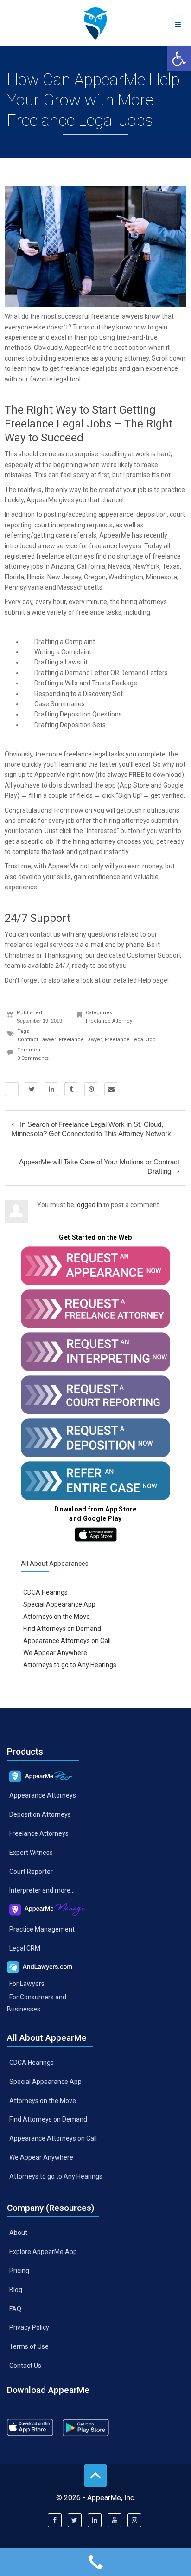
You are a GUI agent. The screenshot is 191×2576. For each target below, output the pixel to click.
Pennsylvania (24, 587)
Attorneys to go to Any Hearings (70, 1664)
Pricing (19, 2270)
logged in (89, 1205)
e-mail (94, 945)
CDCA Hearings (45, 1592)
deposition (152, 514)
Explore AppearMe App (43, 2252)
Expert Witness (31, 1852)
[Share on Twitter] (32, 1089)
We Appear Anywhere (55, 1652)
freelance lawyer (80, 1040)
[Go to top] (95, 2476)
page (160, 980)
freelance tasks (99, 612)
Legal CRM (25, 1948)
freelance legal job (130, 1040)
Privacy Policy (29, 2327)
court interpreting (60, 525)
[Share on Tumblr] (71, 1089)
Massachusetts (80, 587)
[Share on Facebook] (12, 1089)
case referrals (76, 535)
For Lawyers (27, 1984)
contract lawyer (37, 1040)
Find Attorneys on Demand (62, 1629)
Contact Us (25, 2366)
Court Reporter (31, 1871)
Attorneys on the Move (57, 1617)
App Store (134, 785)
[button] (179, 59)
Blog (16, 2289)
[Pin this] (91, 1089)
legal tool (67, 379)
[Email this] (111, 1089)
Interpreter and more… (42, 1890)
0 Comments (33, 1058)
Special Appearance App (59, 1604)
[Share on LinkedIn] (51, 1089)
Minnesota (162, 577)
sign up (15, 775)
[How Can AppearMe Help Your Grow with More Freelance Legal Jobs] (95, 23)
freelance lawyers (117, 316)
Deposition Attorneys (40, 1814)
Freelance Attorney (109, 1021)
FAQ (15, 2308)
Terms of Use (29, 2346)
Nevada (119, 566)
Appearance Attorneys (43, 1795)
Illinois (36, 577)
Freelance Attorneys (39, 1833)
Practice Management (42, 1929)
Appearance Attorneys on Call (67, 1641)
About (18, 2233)
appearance (116, 514)
